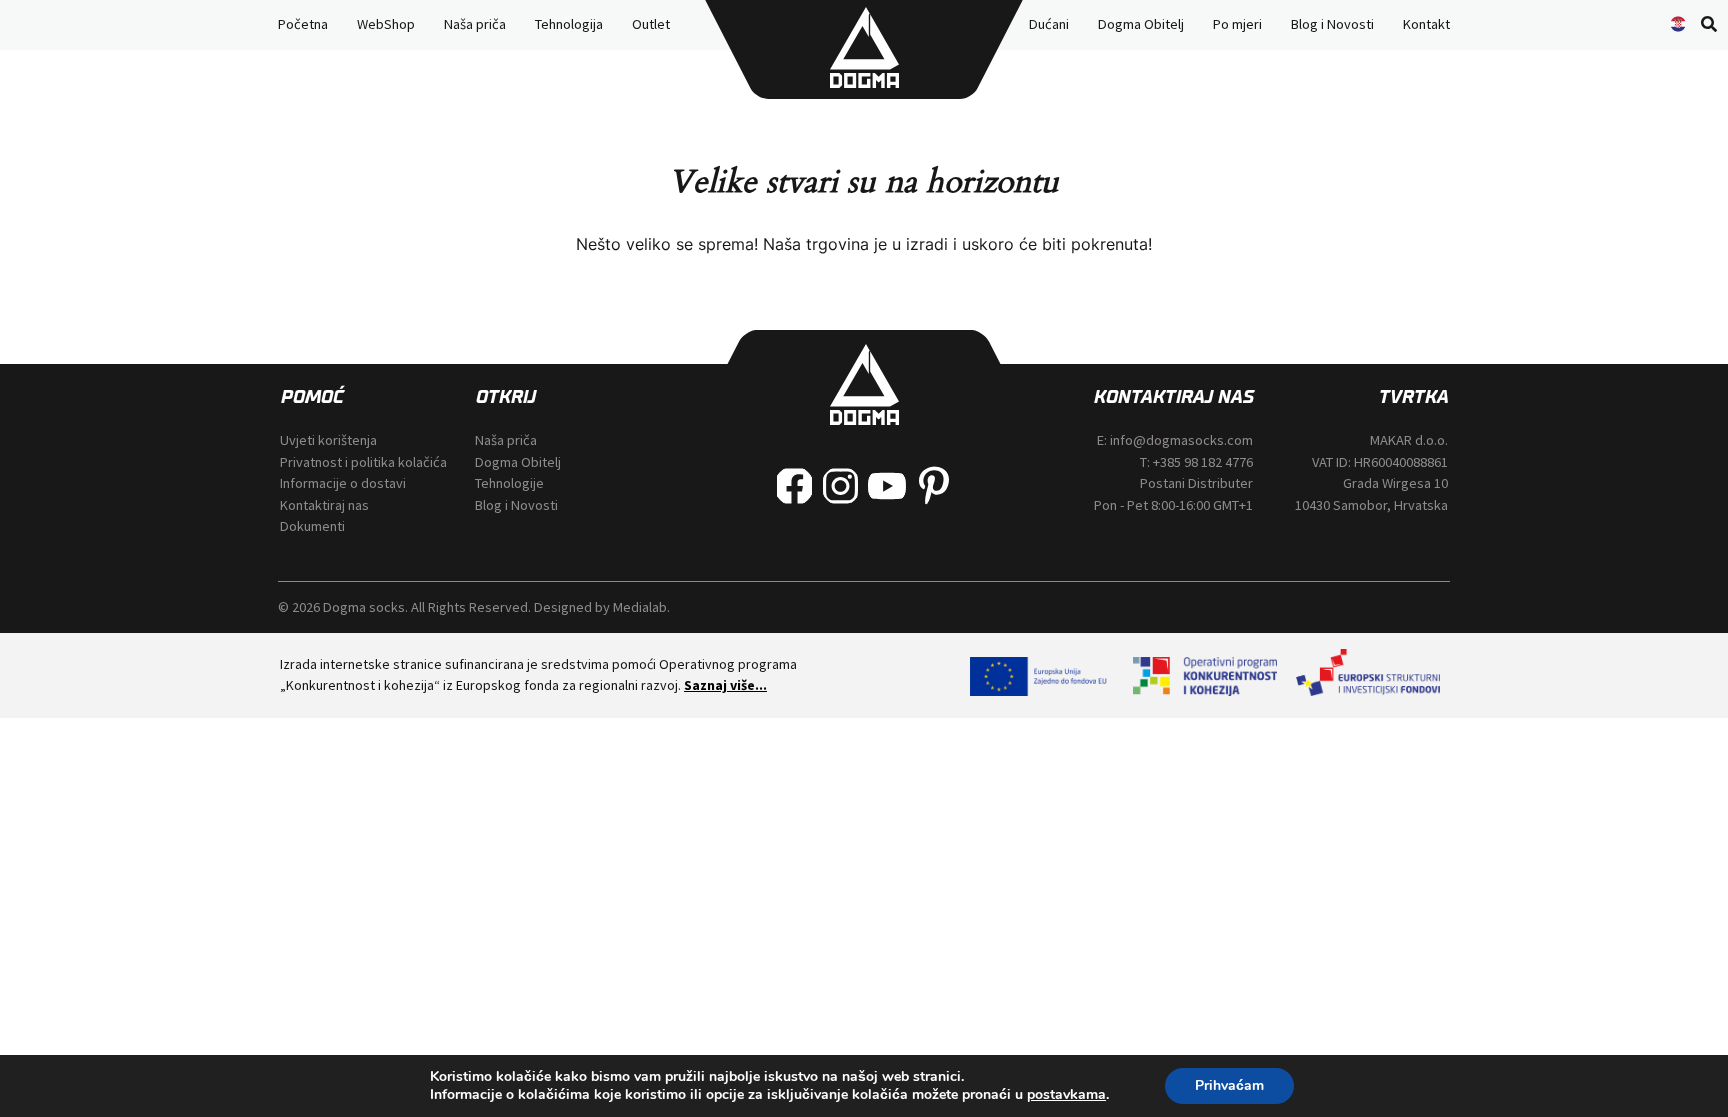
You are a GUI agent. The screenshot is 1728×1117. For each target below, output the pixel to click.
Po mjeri (1237, 24)
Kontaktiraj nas (324, 505)
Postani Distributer (1196, 483)
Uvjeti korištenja (328, 440)
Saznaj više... (725, 685)
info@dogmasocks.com (1181, 440)
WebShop (386, 24)
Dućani (1049, 24)
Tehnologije (509, 483)
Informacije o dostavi (343, 483)
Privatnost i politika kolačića (363, 462)
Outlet (651, 24)
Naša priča (475, 24)
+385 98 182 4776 (1203, 462)
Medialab (640, 607)
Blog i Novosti (1332, 24)
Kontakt (1426, 24)
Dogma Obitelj (1141, 24)
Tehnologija (569, 24)
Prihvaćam (1229, 1085)
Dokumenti (312, 526)
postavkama (1066, 1095)
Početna (303, 24)
